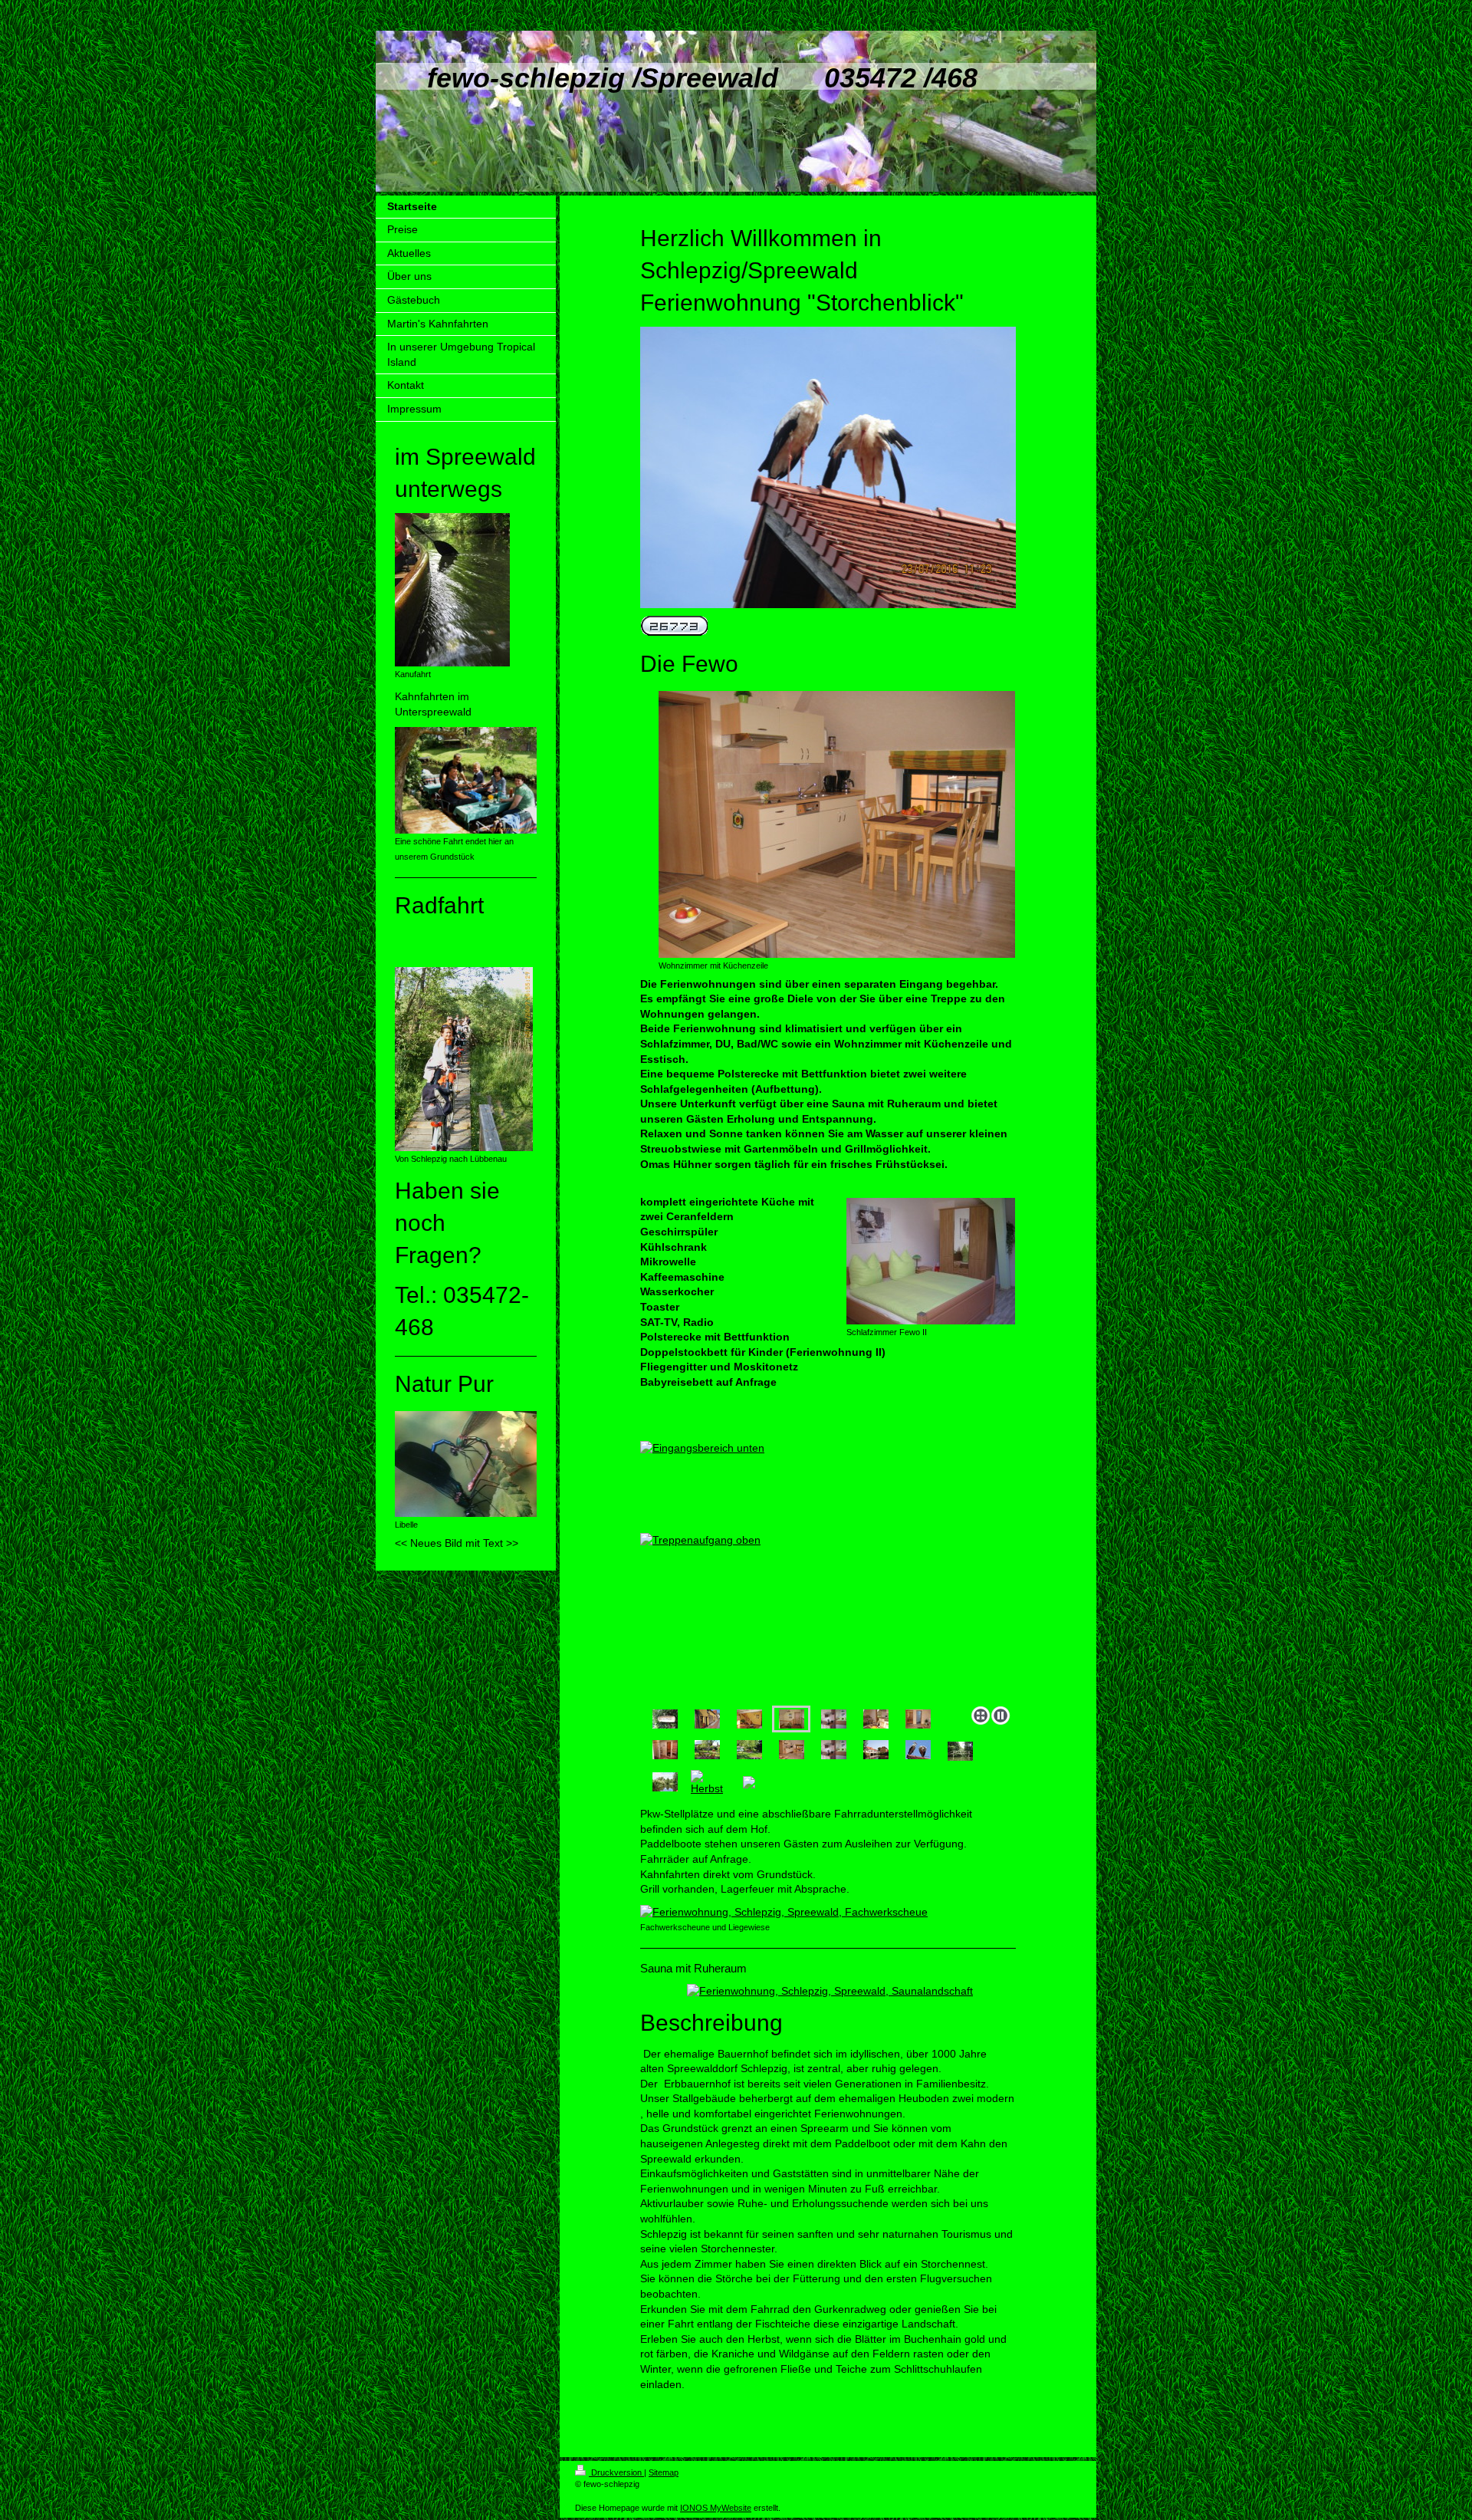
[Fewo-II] (834, 1719)
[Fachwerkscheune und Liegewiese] (828, 1913)
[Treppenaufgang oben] (828, 1558)
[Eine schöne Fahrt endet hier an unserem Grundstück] (466, 780)
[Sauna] (665, 1750)
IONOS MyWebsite (716, 2508)
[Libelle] (466, 1464)
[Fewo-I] (876, 1719)
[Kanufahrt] (452, 590)
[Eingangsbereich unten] (749, 1719)
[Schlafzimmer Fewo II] (931, 1261)
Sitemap (664, 2472)
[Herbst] (707, 1782)
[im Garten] (707, 1750)
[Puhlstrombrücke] (960, 1751)
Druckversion (616, 2472)
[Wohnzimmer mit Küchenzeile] (837, 824)
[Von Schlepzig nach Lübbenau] (464, 1059)
